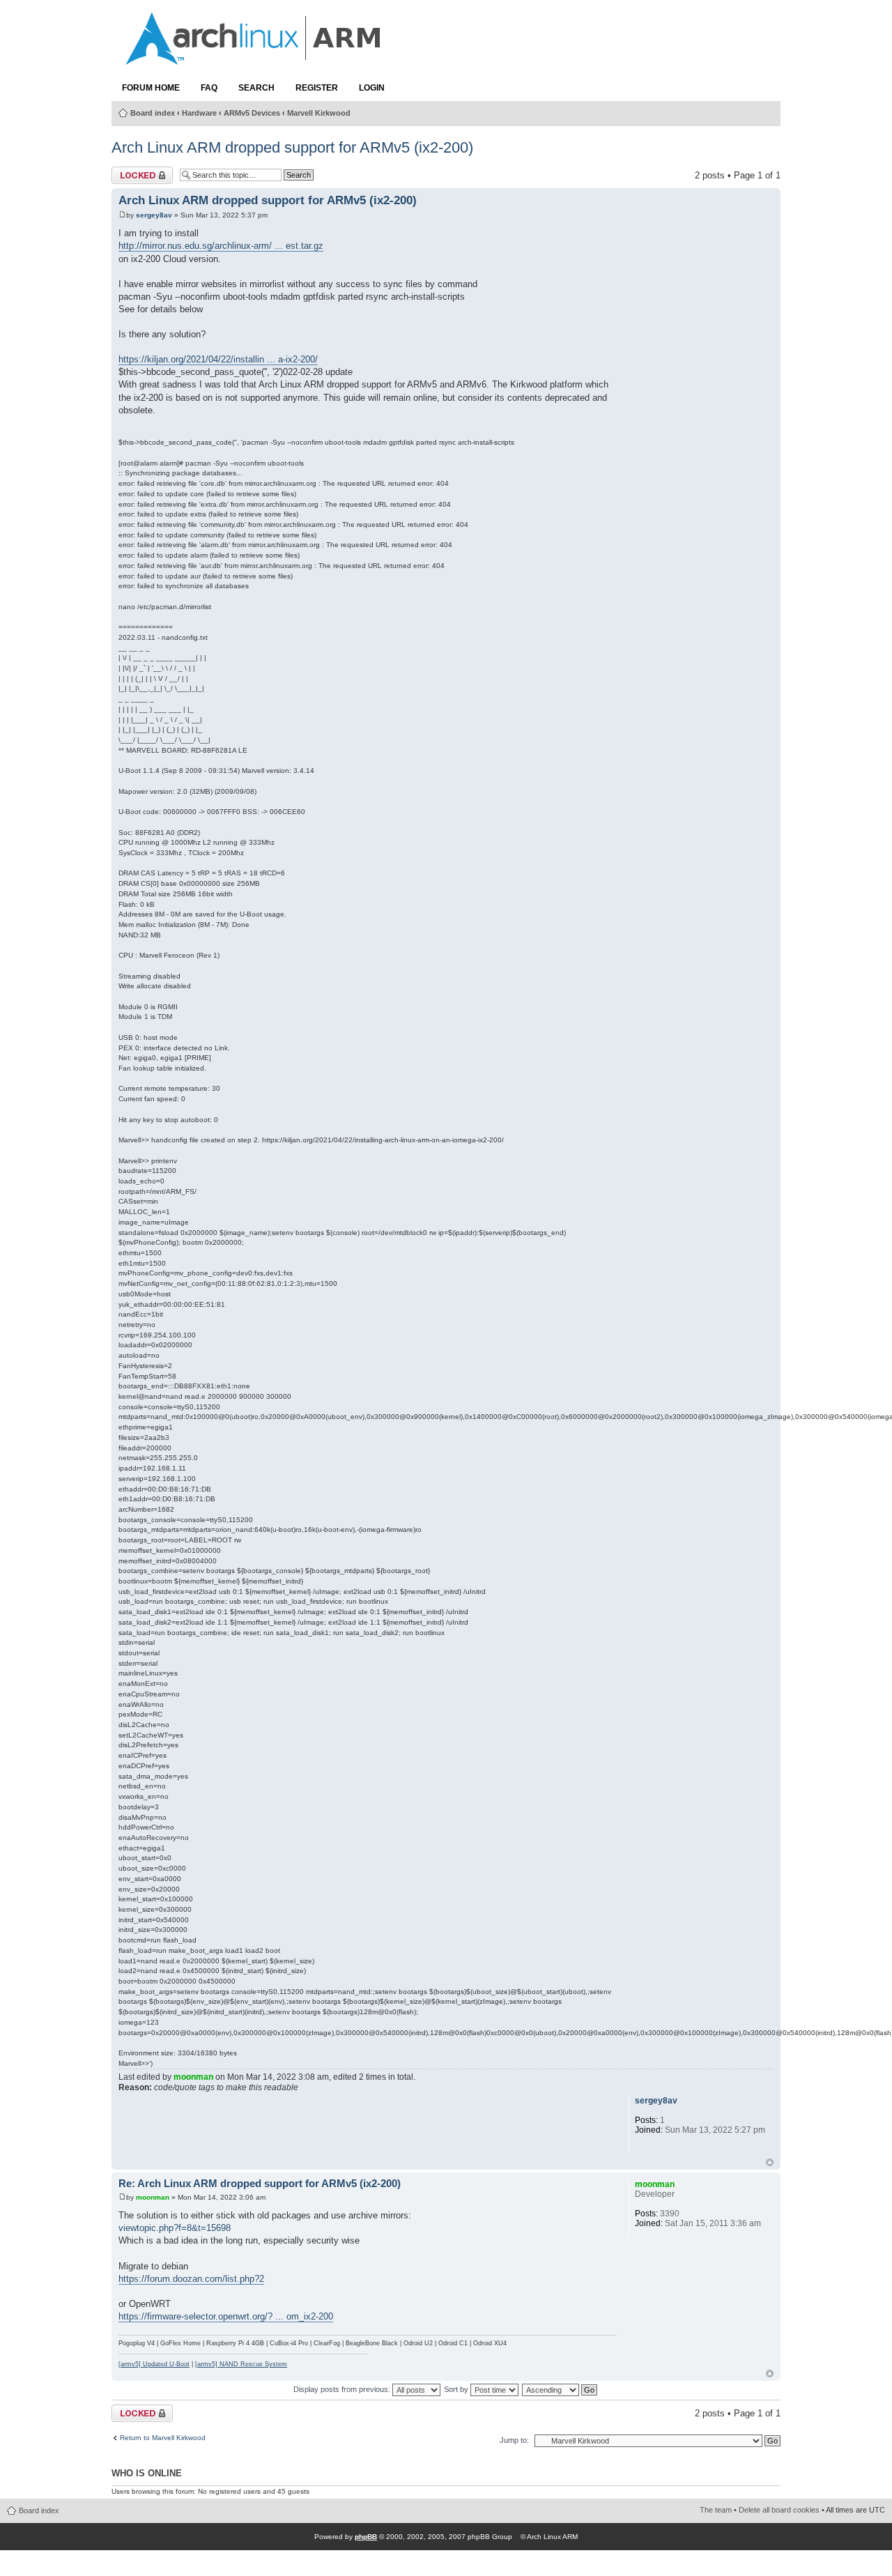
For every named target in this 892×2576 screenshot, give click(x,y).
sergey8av (154, 215)
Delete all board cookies (779, 2510)
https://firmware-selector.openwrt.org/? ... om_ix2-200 (226, 2316)
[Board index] (254, 58)
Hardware (199, 113)
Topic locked (137, 172)
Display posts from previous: (343, 2389)
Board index (153, 113)
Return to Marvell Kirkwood (163, 2438)
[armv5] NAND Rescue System (241, 2364)
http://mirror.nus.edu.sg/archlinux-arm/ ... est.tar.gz (221, 246)
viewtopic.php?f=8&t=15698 (175, 2228)
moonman (193, 2077)
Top (770, 2162)
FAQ (209, 88)
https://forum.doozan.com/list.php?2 (191, 2279)
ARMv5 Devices (252, 113)
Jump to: (514, 2440)
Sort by (457, 2389)
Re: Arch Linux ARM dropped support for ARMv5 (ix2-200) (260, 2184)
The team (716, 2510)
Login (372, 88)
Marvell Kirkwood (319, 113)
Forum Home (151, 88)
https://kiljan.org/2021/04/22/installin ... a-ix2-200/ (218, 359)
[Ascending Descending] (560, 2389)
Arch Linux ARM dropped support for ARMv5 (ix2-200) (292, 147)
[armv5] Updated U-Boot (154, 2364)
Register (317, 88)
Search (256, 88)
